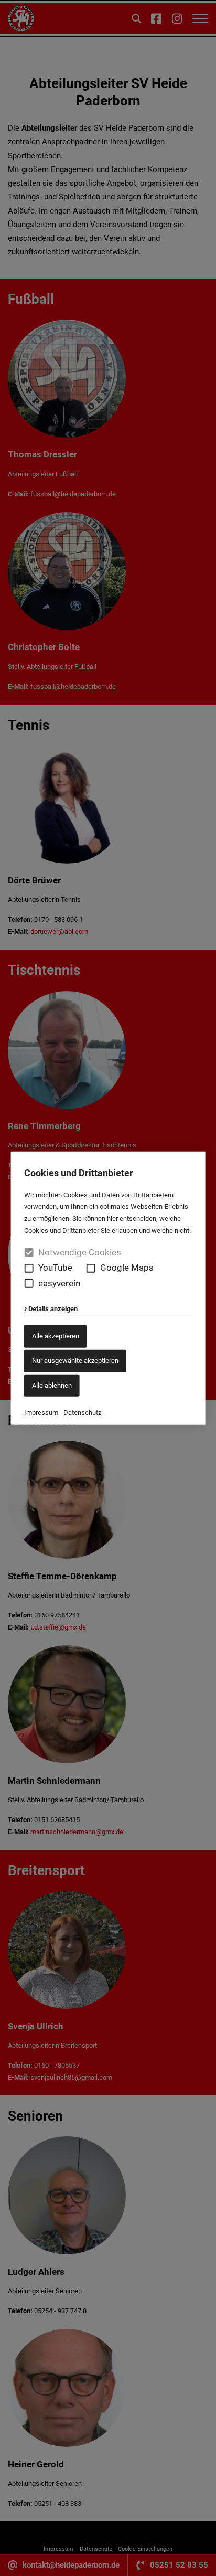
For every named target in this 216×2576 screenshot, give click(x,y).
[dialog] (108, 1288)
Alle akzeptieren (56, 1336)
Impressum (41, 1413)
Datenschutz (82, 1413)
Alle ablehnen (52, 1385)
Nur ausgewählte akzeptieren (75, 1361)
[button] (29, 1268)
